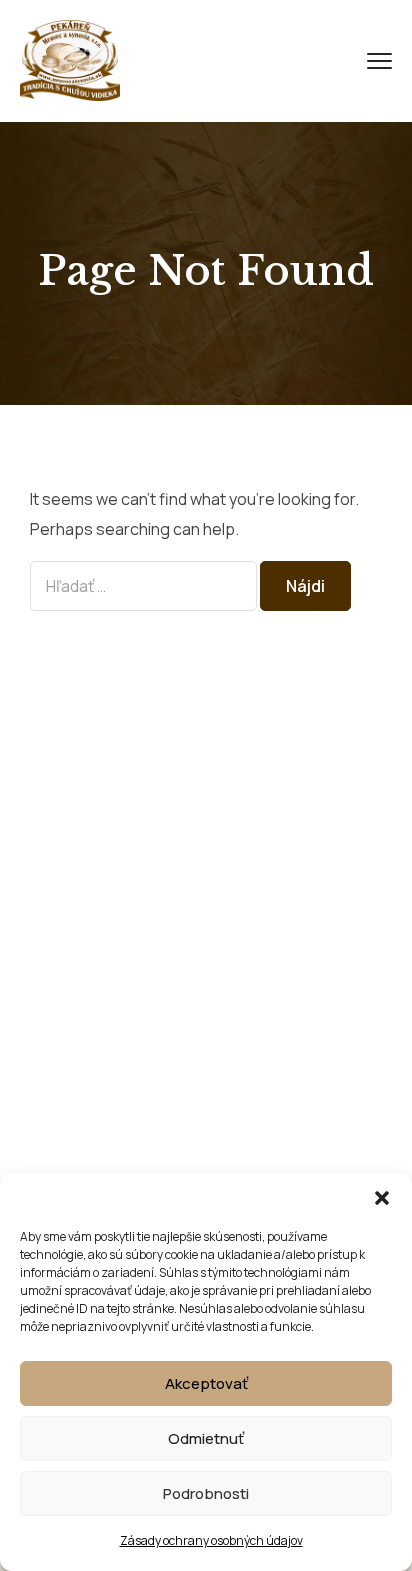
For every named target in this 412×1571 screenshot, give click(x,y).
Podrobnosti (206, 1493)
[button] (382, 1198)
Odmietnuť (206, 1438)
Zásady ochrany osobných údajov (211, 1540)
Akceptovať (206, 1383)
